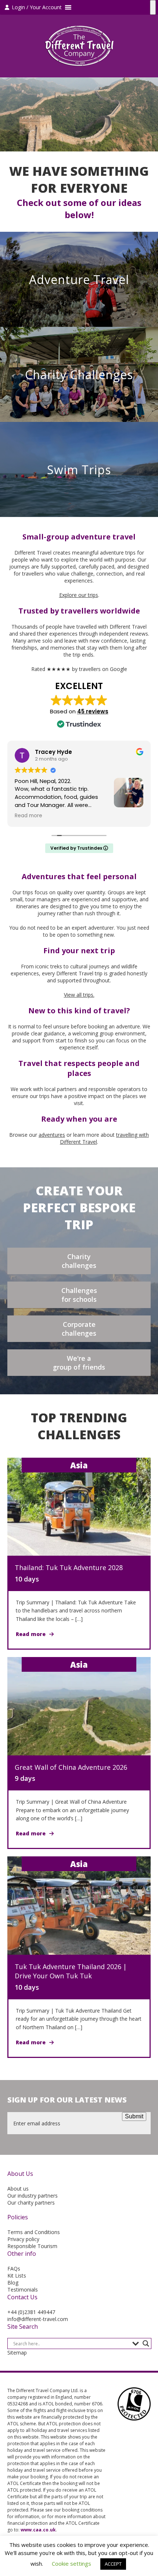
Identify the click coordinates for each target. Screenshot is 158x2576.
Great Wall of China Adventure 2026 (71, 1767)
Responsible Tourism (32, 2246)
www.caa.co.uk (38, 2530)
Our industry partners (33, 2196)
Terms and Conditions (34, 2232)
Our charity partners (31, 2203)
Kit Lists (17, 2276)
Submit (134, 2116)
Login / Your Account (36, 7)
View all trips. (79, 995)
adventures (52, 1135)
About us (18, 2189)
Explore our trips (79, 595)
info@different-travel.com (38, 2319)
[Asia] (79, 1506)
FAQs (14, 2269)
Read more (31, 1634)
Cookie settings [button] (71, 2563)
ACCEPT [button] (113, 2564)
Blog (13, 2283)
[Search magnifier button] (146, 2343)
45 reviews (93, 711)
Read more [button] (28, 816)
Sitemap (17, 2353)
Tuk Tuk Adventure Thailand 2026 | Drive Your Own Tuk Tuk (71, 1971)
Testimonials (23, 2290)
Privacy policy (23, 2239)
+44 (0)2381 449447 (31, 2312)
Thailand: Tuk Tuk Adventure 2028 (69, 1567)
